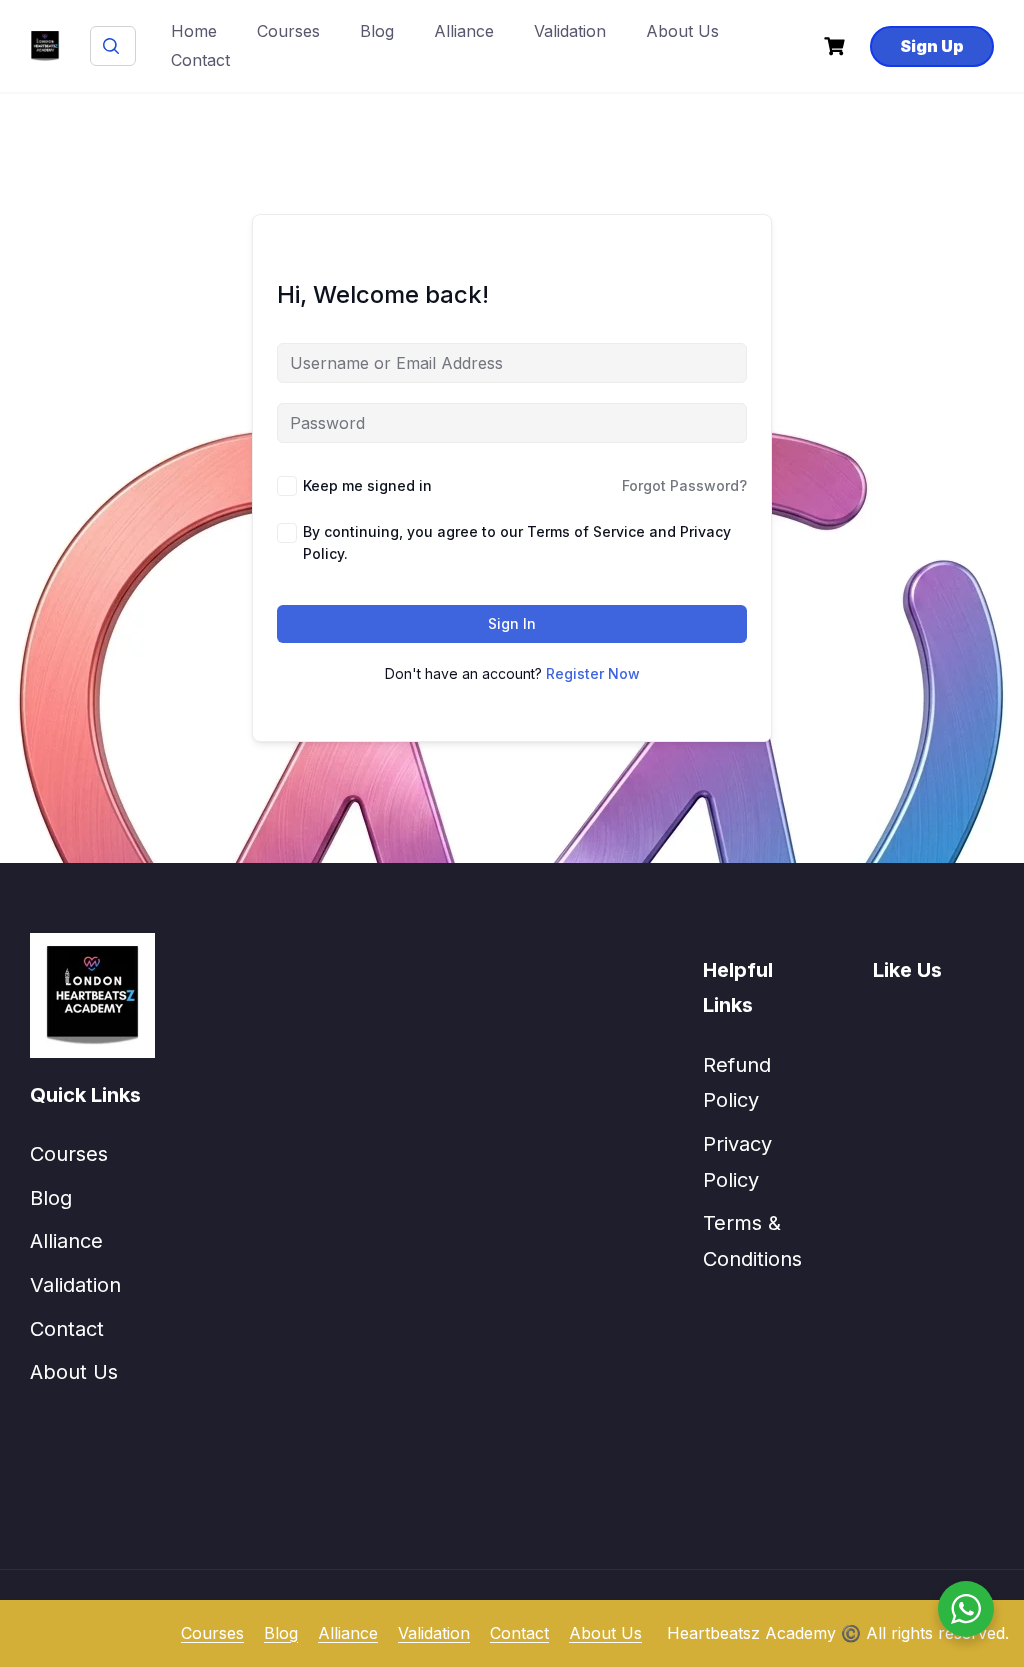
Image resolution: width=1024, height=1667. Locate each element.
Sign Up (932, 46)
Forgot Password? (684, 485)
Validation (570, 31)
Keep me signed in (367, 485)
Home (194, 31)
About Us (682, 31)
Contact (200, 60)
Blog (377, 31)
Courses (288, 31)
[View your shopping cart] (837, 46)
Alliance (464, 31)
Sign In (512, 623)
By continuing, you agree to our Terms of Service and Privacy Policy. (517, 542)
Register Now (593, 673)
